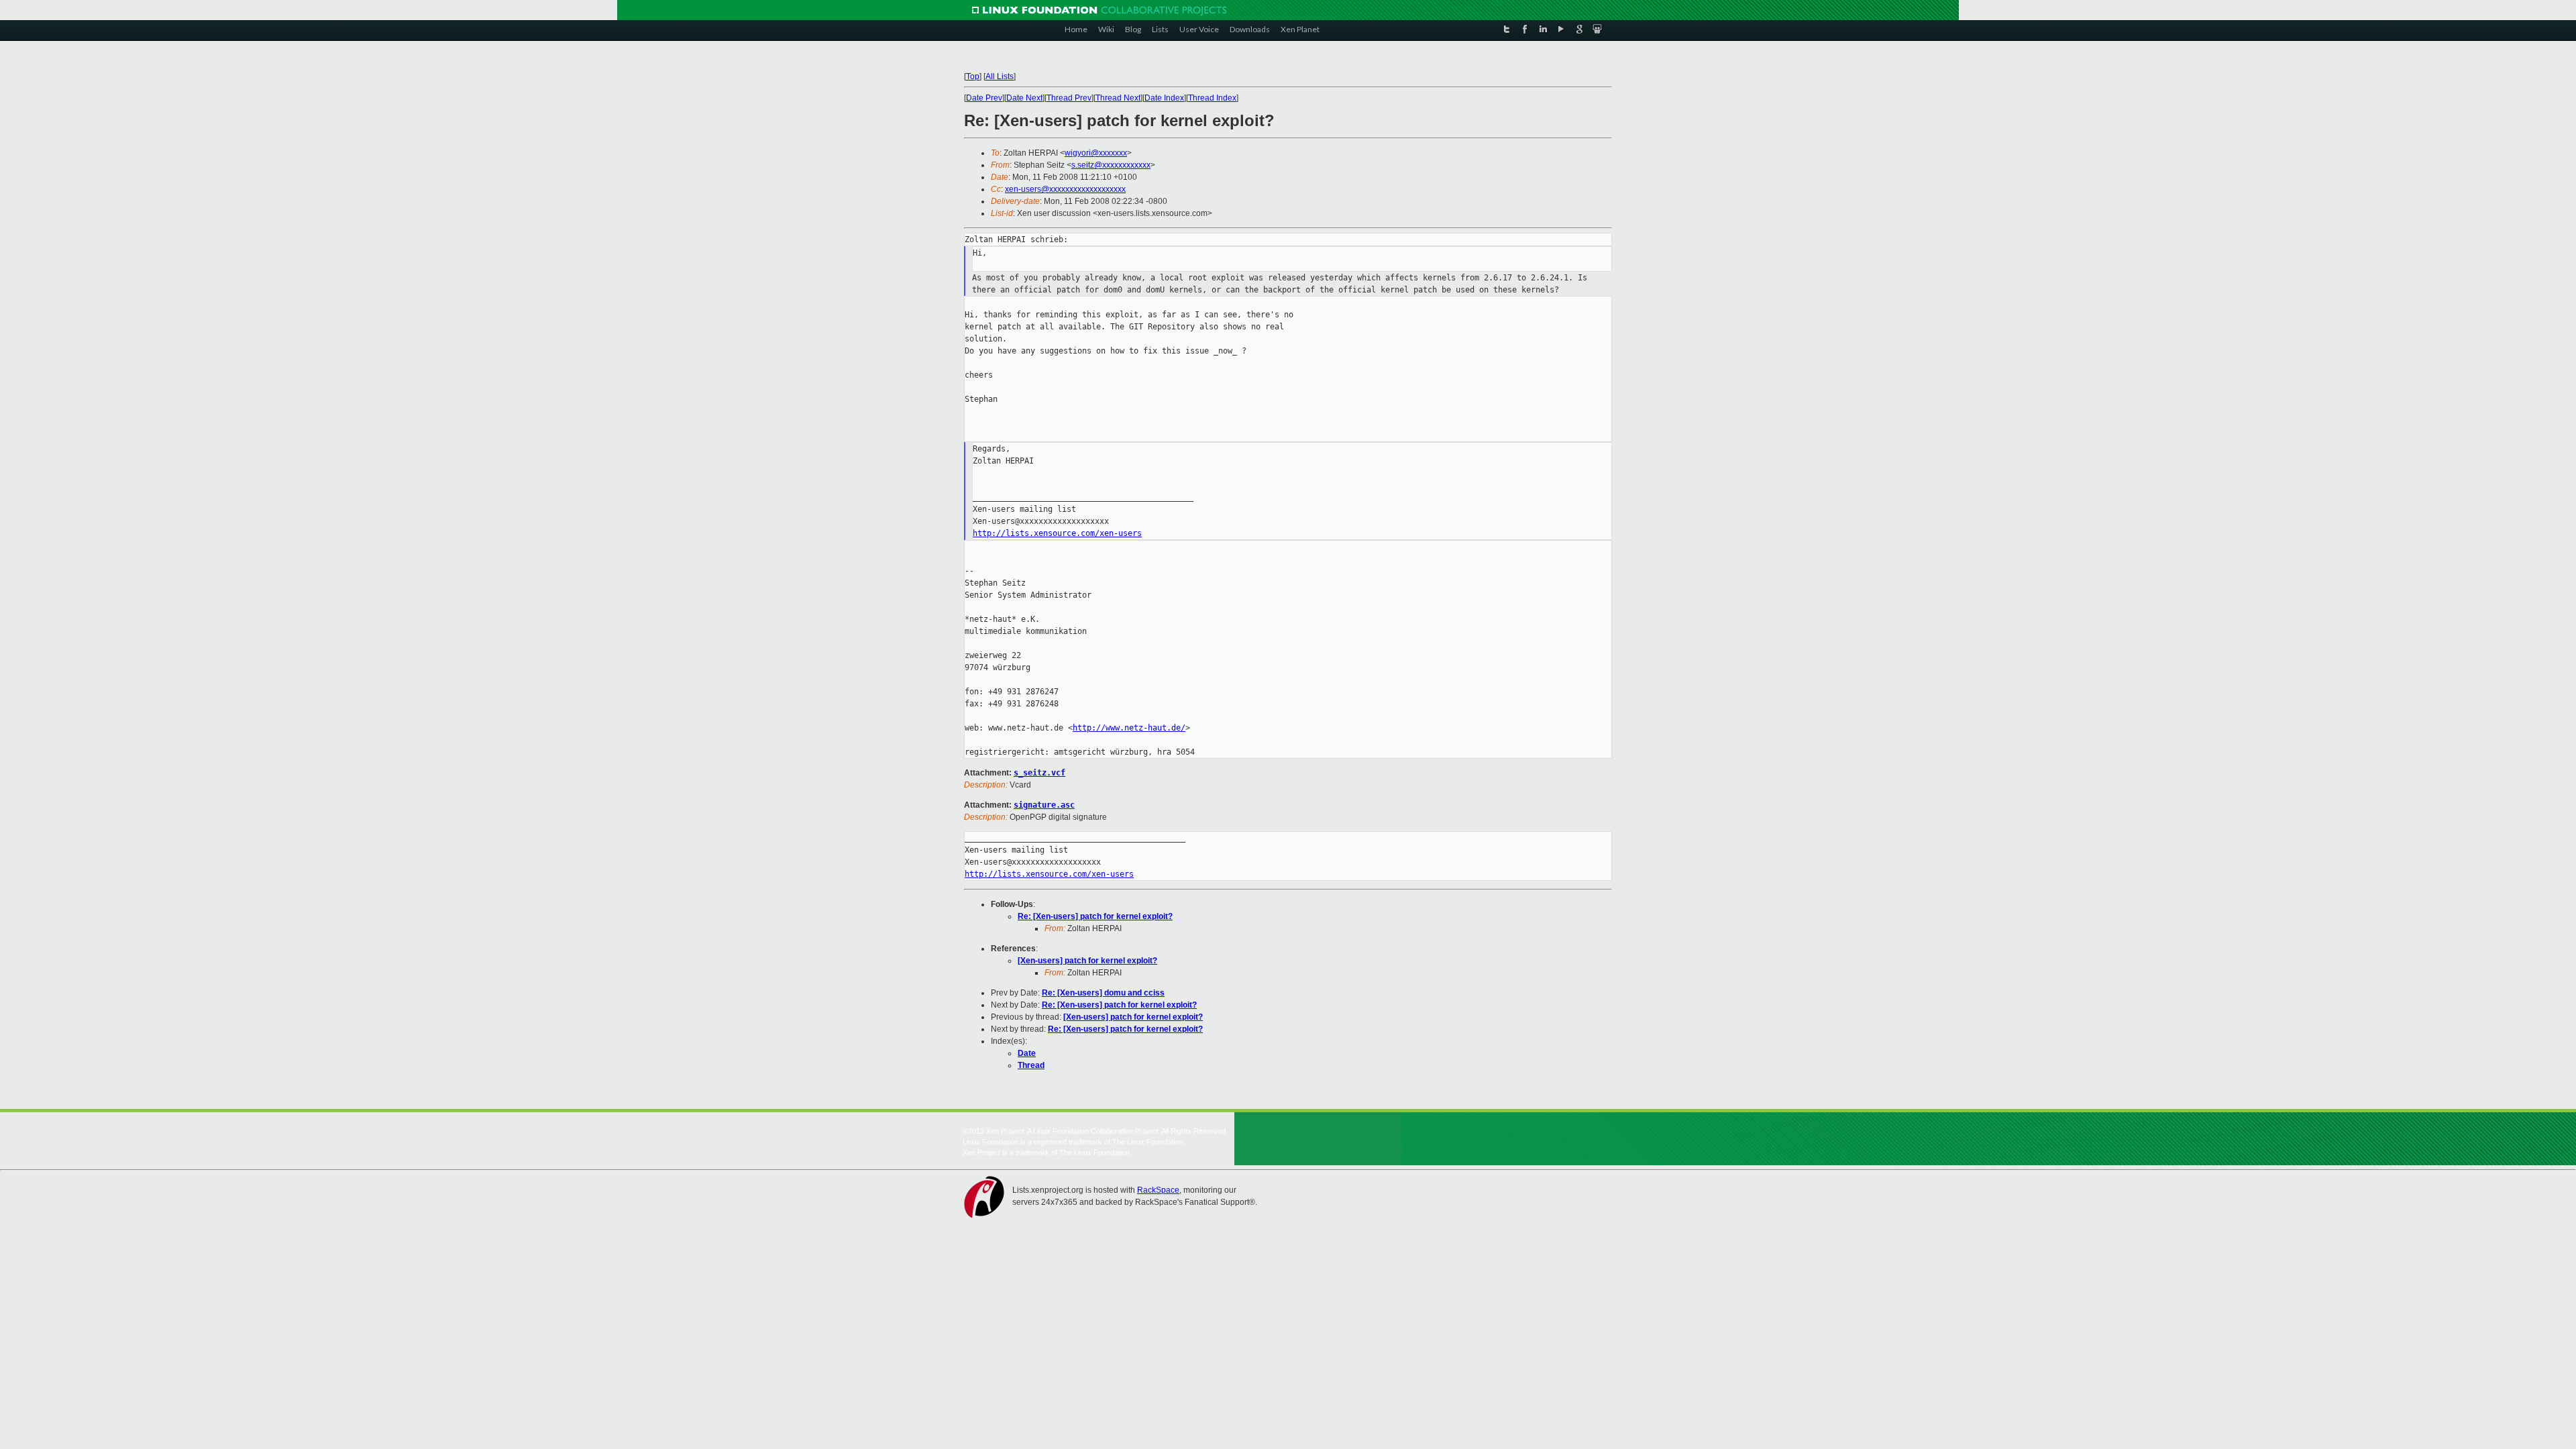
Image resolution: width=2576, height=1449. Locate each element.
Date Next (1024, 98)
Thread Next (1118, 98)
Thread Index (1212, 98)
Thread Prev (1069, 98)
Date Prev (984, 98)
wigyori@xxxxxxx (1096, 153)
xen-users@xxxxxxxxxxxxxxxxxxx (1065, 189)
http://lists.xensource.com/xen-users (1057, 533)
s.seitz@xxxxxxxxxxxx (1111, 165)
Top (973, 76)
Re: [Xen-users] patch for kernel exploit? (1095, 916)
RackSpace (1158, 1190)
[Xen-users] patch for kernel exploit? (1087, 961)
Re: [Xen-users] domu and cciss (1103, 993)
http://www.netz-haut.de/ (1129, 728)
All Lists (1000, 76)
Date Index (1164, 98)
